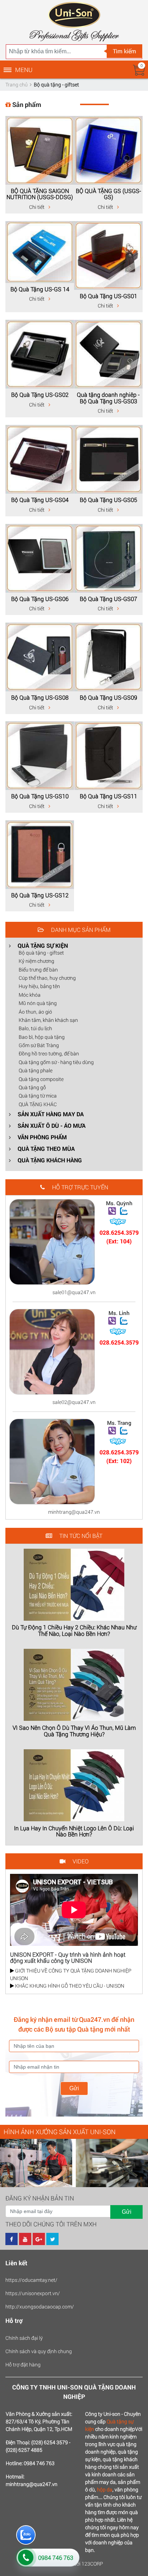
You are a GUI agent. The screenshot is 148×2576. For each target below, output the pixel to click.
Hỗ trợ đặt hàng (23, 2364)
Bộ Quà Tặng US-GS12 (40, 895)
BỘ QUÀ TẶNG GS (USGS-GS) (108, 194)
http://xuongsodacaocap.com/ (40, 2306)
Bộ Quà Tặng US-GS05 (108, 500)
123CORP (92, 2564)
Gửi (74, 2088)
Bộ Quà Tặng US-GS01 (108, 296)
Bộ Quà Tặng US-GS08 (40, 697)
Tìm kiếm (124, 51)
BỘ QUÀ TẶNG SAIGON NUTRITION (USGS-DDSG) (40, 194)
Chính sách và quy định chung (39, 2351)
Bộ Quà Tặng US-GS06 (40, 599)
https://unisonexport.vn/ (33, 2293)
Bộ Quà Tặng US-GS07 (108, 599)
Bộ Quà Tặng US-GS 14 (40, 289)
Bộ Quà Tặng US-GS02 (40, 394)
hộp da (105, 2489)
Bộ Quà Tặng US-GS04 (40, 500)
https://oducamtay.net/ (31, 2280)
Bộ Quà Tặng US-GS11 (108, 796)
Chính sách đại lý (24, 2338)
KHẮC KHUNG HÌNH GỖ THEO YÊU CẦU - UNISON (69, 1986)
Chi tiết (37, 207)
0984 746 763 (56, 2557)
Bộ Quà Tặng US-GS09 (108, 697)
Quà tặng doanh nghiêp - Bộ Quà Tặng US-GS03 (108, 398)
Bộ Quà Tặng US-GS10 (40, 796)
